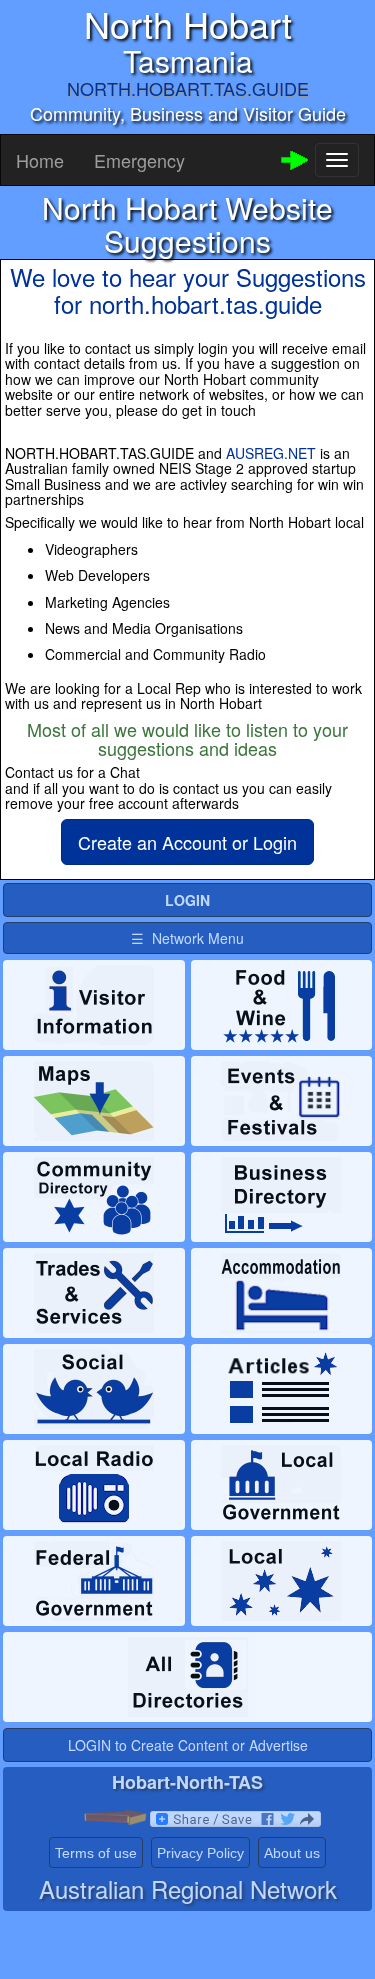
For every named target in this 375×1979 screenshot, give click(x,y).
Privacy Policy (200, 1853)
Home (40, 160)
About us (292, 1853)
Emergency (139, 160)
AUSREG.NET (271, 453)
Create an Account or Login (187, 842)
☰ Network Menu (187, 938)
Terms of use (96, 1853)
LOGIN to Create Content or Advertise (188, 1745)
